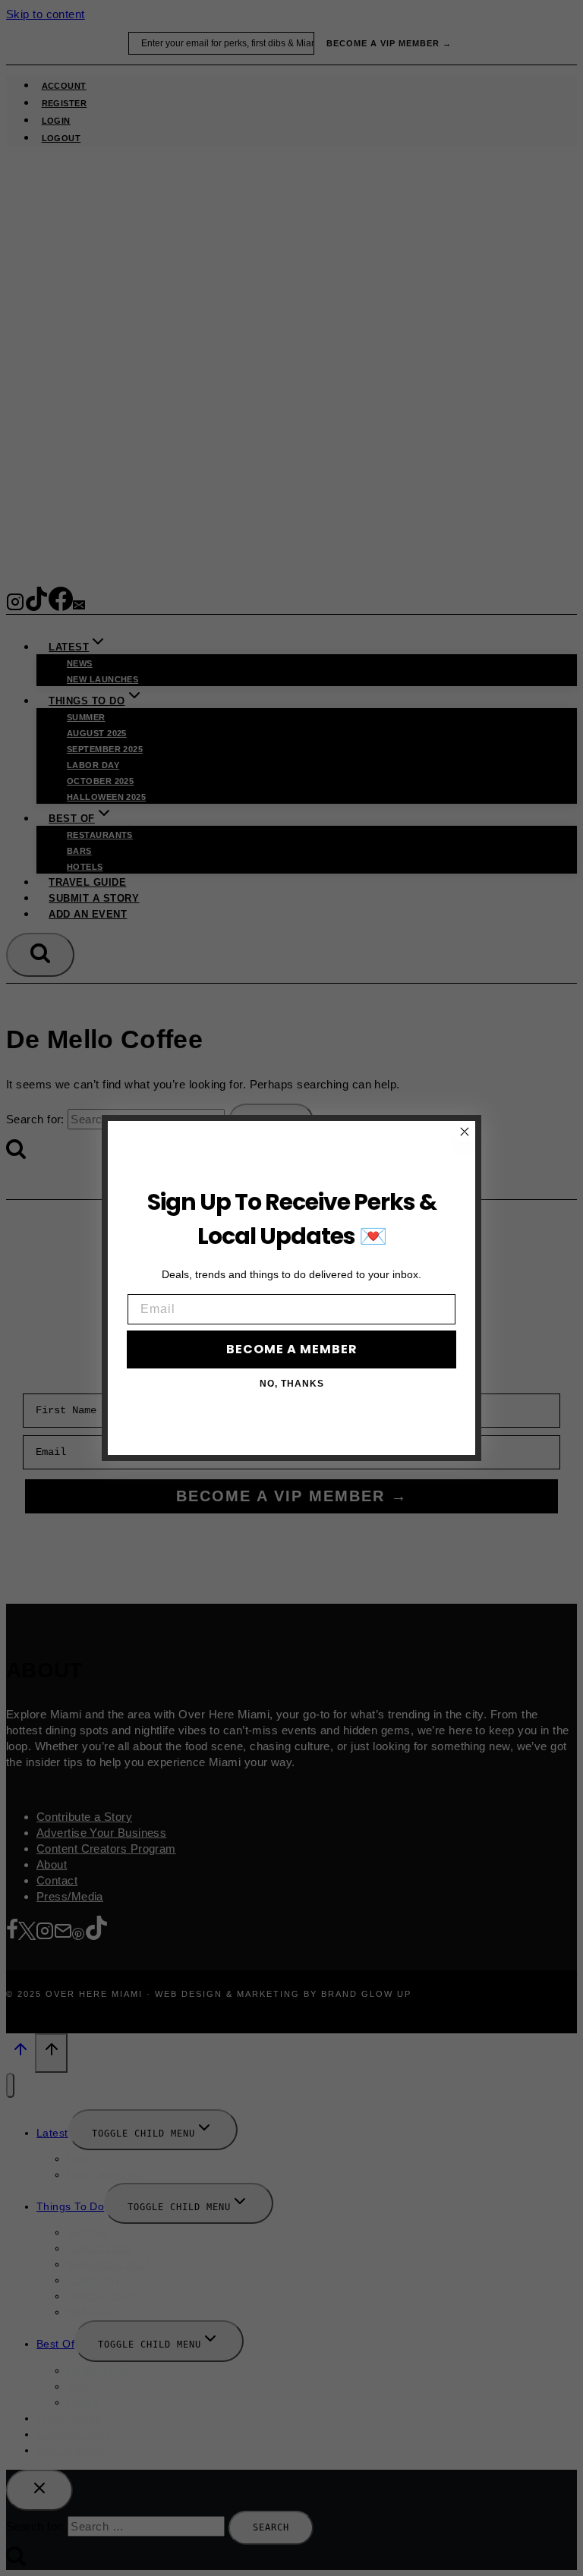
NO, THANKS (292, 1384)
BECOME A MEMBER (292, 1349)
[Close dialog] (465, 1132)
